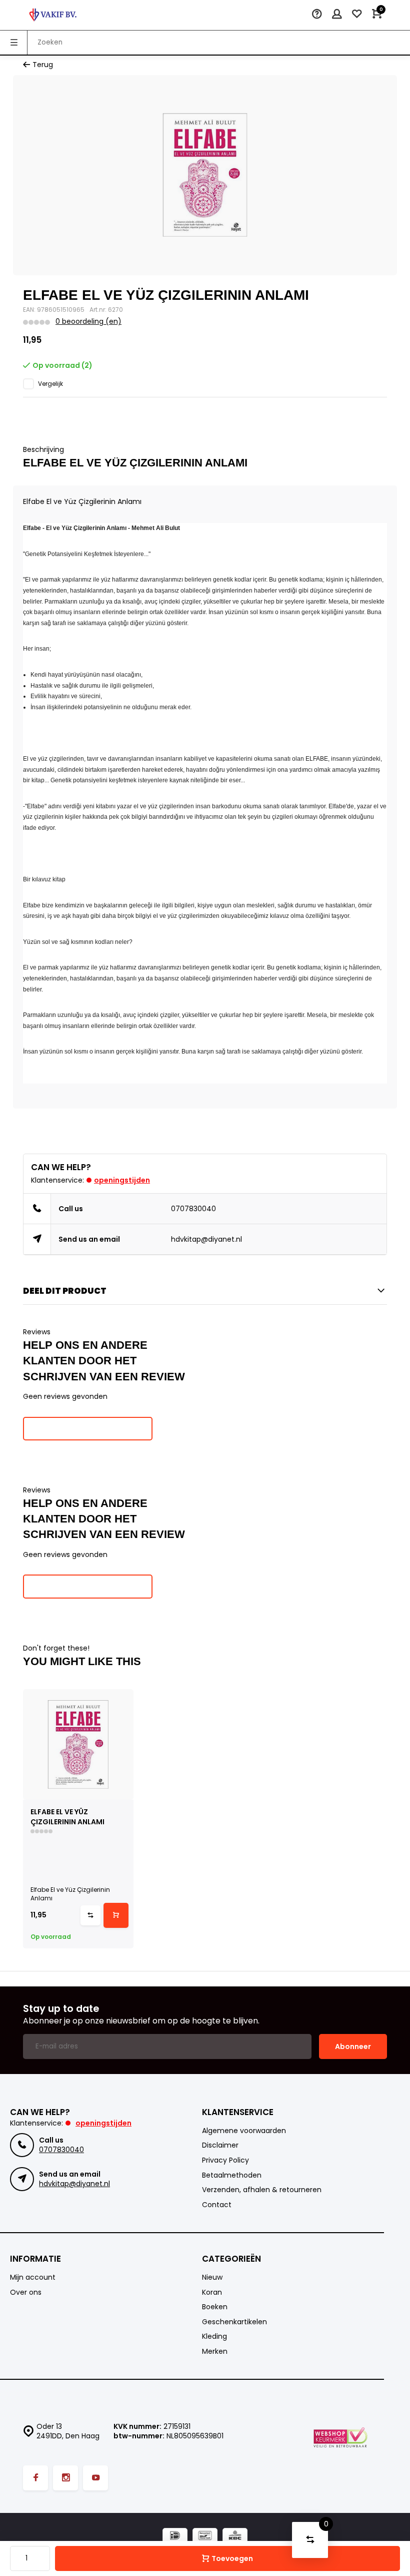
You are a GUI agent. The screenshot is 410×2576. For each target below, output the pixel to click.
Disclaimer (220, 2145)
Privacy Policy (225, 2160)
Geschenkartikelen (234, 2322)
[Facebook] (35, 2478)
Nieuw (212, 2277)
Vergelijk (50, 384)
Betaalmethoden (232, 2175)
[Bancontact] (205, 2537)
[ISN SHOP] (53, 15)
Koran (212, 2292)
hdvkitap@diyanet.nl (206, 1239)
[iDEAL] (175, 2537)
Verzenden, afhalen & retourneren (262, 2190)
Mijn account (33, 2277)
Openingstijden (122, 1180)
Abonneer (353, 2046)
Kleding (214, 2337)
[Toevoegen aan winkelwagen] (116, 1915)
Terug (43, 65)
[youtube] (95, 2478)
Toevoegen (232, 2558)
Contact (217, 2205)
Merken (215, 2352)
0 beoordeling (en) (88, 322)
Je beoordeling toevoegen (88, 1428)
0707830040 (193, 1209)
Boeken (215, 2307)
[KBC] (235, 2537)
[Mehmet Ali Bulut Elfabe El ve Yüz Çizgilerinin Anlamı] (78, 1744)
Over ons (26, 2292)
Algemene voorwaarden (244, 2131)
